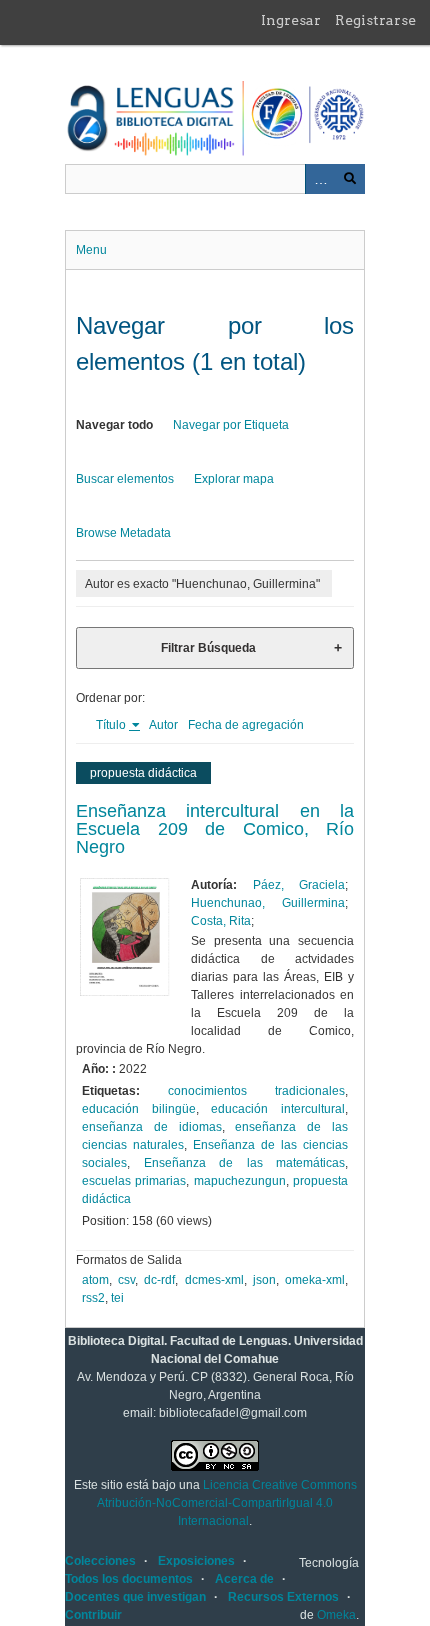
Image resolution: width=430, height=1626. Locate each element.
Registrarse (375, 20)
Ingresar (291, 20)
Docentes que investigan (135, 1597)
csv (126, 1280)
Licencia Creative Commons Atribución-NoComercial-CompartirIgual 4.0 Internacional (227, 1503)
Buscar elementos (125, 479)
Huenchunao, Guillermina (268, 903)
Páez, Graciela (299, 885)
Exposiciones (196, 1561)
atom (95, 1280)
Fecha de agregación (246, 725)
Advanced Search (320, 179)
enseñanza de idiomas (152, 1127)
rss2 (93, 1298)
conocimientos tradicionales (256, 1091)
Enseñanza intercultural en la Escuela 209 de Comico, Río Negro (215, 829)
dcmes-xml (214, 1280)
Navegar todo (114, 425)
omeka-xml (315, 1280)
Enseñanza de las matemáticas (245, 1163)
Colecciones (100, 1561)
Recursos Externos (283, 1597)
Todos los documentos (129, 1579)
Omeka (336, 1615)
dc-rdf (159, 1280)
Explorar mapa (234, 479)
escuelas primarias (134, 1181)
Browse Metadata (123, 533)
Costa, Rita (221, 921)
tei (117, 1298)
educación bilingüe (139, 1109)
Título (112, 725)
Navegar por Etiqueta (231, 425)
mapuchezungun (240, 1181)
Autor (163, 725)
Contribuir (93, 1615)
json (264, 1280)
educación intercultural (278, 1109)
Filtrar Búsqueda (208, 648)
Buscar (350, 179)
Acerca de (244, 1579)
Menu (91, 250)
